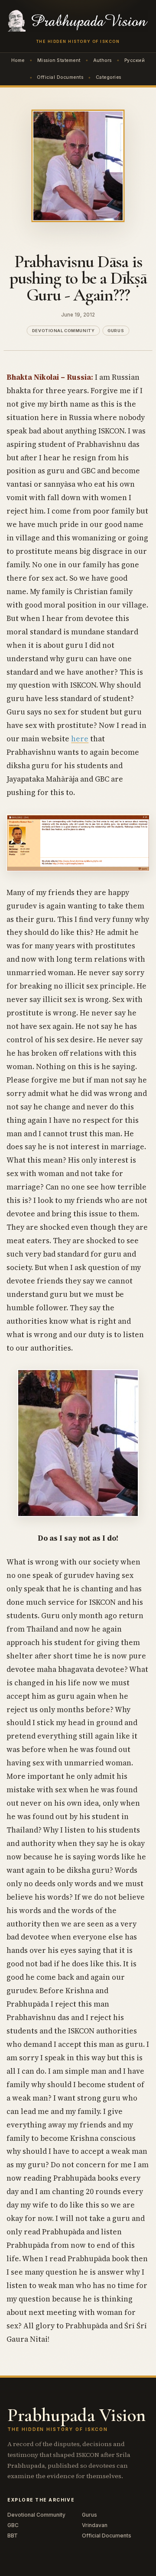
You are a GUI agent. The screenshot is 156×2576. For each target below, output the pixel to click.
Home (18, 60)
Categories (109, 77)
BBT (13, 2536)
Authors (102, 60)
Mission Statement (59, 60)
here (80, 739)
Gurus (116, 331)
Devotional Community (63, 331)
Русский (135, 60)
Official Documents (60, 77)
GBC (13, 2525)
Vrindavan (95, 2525)
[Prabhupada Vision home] (78, 21)
